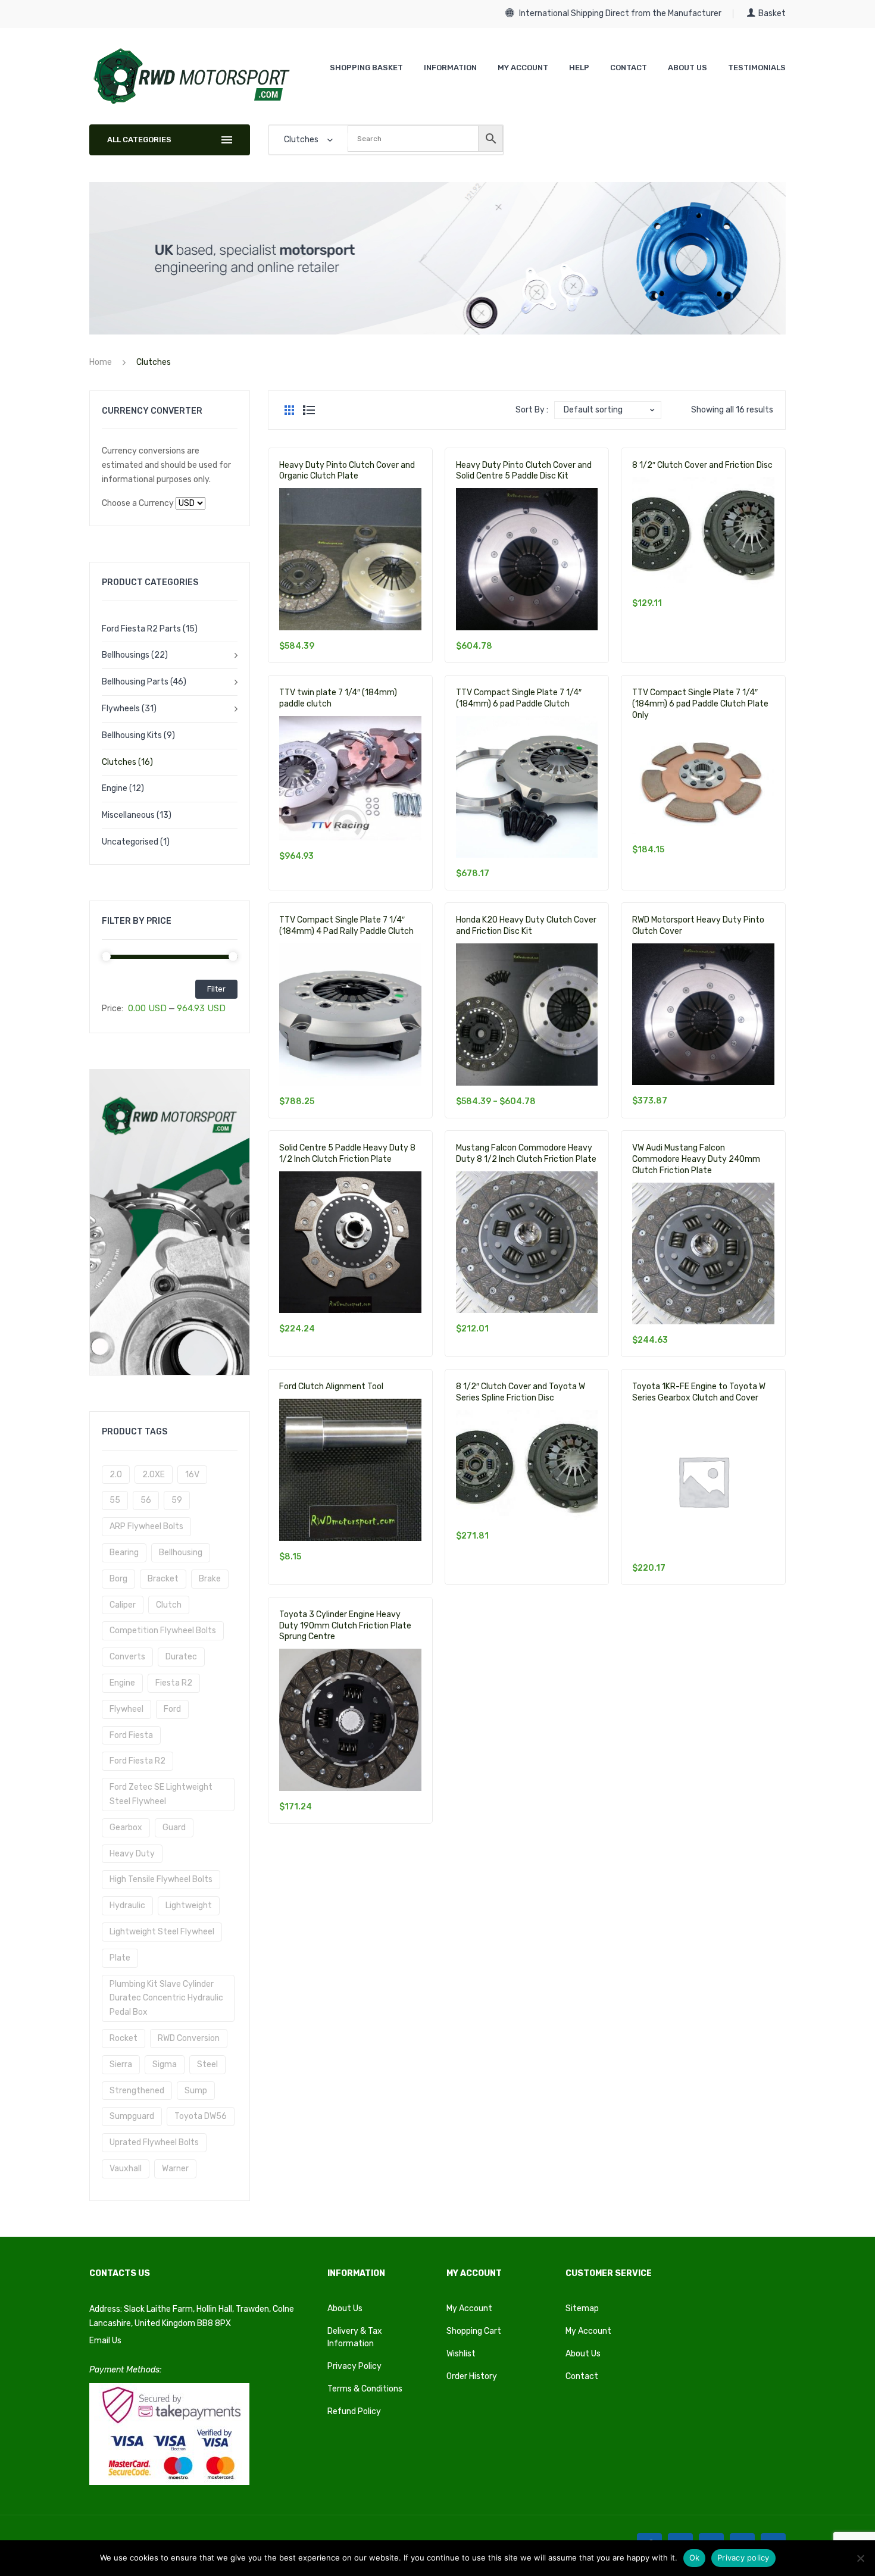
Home (101, 362)
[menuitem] (366, 68)
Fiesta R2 (174, 1683)
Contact (582, 2376)
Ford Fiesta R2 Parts (141, 629)
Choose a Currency (138, 503)
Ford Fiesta (131, 1735)
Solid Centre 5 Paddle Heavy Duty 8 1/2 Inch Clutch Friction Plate (347, 1153)
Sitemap (582, 2308)
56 (146, 1500)
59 (177, 1500)
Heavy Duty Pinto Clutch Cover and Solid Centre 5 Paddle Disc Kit (524, 471)
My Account (469, 2308)
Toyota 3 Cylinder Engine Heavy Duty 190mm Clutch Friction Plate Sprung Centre (345, 1626)
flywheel (126, 1709)
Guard (174, 1828)
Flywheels (121, 709)
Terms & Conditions (365, 2389)
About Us (345, 2308)
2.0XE (154, 1475)
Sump (196, 2091)
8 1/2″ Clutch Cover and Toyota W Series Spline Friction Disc (521, 1392)
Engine (115, 788)
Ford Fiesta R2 (137, 1761)
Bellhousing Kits (132, 735)
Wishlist (461, 2354)
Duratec (181, 1657)
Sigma (165, 2064)
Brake (210, 1579)
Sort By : (532, 410)
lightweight (189, 1906)
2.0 (116, 1475)
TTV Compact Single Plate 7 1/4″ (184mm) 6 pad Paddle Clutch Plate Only (700, 704)
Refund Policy (354, 2411)
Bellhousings (126, 655)
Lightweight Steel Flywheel (162, 1932)
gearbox (126, 1828)
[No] (860, 2558)
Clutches (119, 762)
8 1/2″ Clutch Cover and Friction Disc (702, 465)
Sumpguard (132, 2116)
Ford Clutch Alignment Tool (331, 1387)
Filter (216, 989)
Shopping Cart (474, 2331)
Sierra (121, 2064)
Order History (472, 2376)
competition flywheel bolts (163, 1631)
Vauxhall (126, 2169)
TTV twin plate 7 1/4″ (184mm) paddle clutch (338, 698)
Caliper (123, 1605)
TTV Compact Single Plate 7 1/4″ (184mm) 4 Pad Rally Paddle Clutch (346, 926)
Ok (695, 2558)
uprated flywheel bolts (154, 2142)
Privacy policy (743, 2558)
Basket (772, 13)
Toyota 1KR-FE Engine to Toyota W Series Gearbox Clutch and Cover (699, 1392)
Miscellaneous (128, 815)
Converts (127, 1657)
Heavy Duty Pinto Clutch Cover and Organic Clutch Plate (347, 471)
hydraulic (127, 1906)
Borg (118, 1579)
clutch (169, 1605)
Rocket (124, 2038)
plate (120, 1958)
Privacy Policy (354, 2366)
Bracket (163, 1579)
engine (122, 1683)
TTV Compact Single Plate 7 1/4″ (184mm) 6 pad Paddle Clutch (519, 698)
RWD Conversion (189, 2038)
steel (207, 2064)
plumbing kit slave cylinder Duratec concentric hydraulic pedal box (166, 1998)
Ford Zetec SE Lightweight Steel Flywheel (161, 1794)
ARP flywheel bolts (146, 1526)
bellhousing (181, 1553)
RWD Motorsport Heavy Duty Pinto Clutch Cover (698, 926)
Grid (289, 410)
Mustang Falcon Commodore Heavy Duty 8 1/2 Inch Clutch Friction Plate (526, 1153)
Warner (175, 2169)
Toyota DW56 (201, 2116)
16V (192, 1475)
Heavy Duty (132, 1854)
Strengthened (137, 2091)
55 (115, 1500)
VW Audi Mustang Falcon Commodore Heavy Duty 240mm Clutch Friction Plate (696, 1159)
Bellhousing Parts (135, 682)
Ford (172, 1709)
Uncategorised (130, 842)
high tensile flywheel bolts (161, 1879)
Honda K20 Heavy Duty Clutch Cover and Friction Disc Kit (526, 926)
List (309, 410)
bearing (124, 1553)
